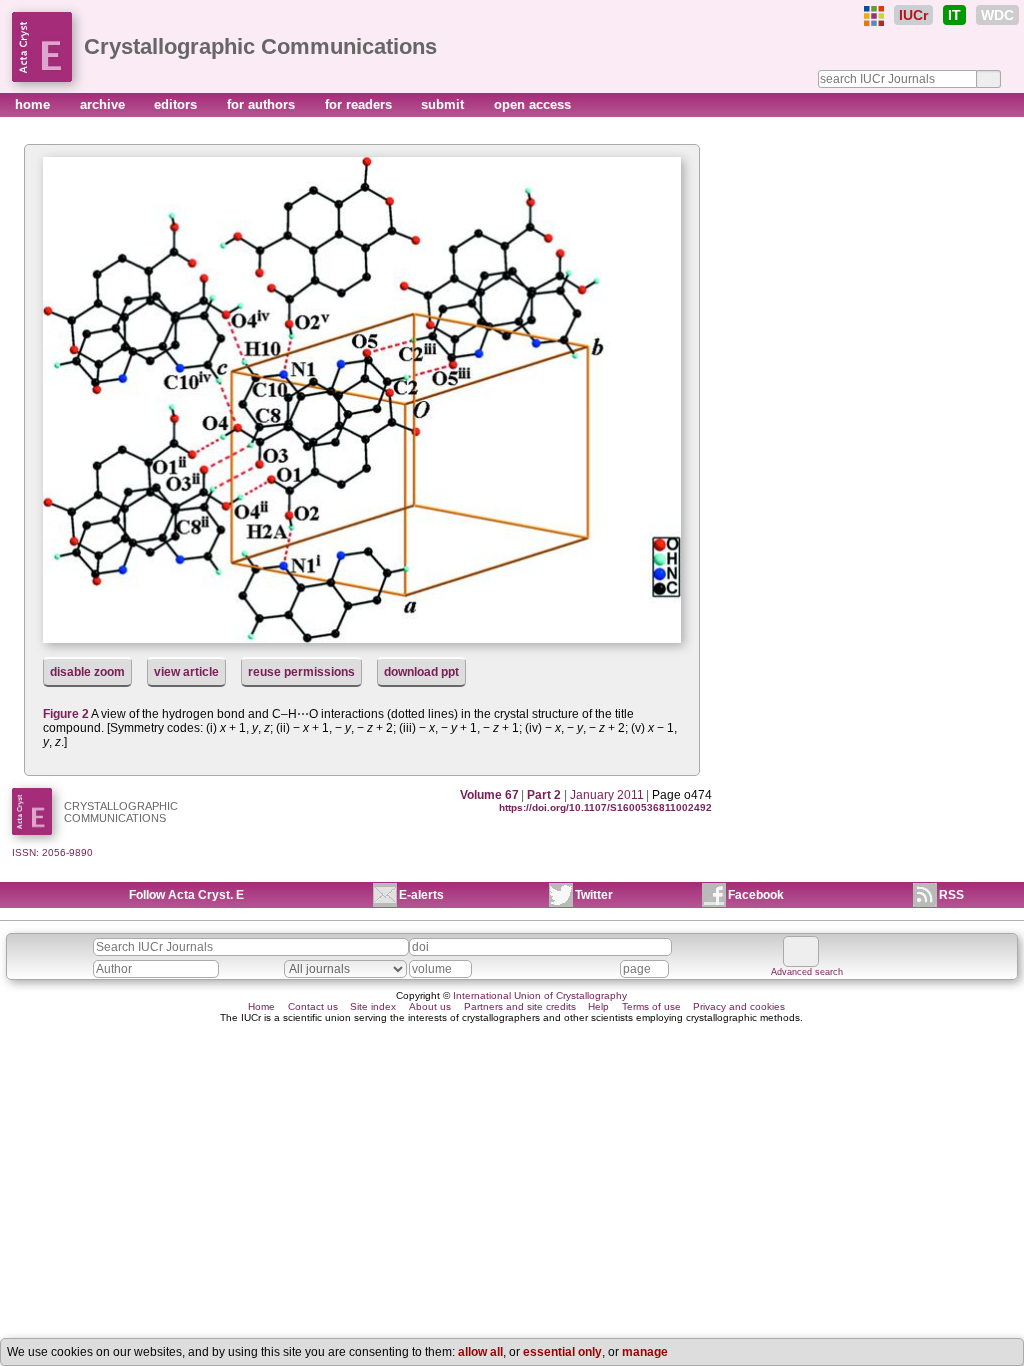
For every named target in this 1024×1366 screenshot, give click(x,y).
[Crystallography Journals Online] (874, 16)
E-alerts (421, 895)
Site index (373, 1006)
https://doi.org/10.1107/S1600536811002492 (605, 807)
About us (430, 1006)
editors (177, 104)
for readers (360, 104)
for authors (263, 104)
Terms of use (651, 1006)
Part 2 (544, 795)
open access (532, 104)
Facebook (756, 895)
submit (444, 104)
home (34, 104)
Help (598, 1006)
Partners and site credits (520, 1006)
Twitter (594, 895)
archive (104, 104)
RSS (951, 895)
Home (261, 1006)
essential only (562, 1352)
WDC (997, 15)
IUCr (913, 15)
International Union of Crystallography (540, 995)
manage (645, 1352)
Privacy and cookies (739, 1006)
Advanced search (807, 972)
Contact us (313, 1006)
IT (954, 15)
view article (186, 672)
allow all (480, 1352)
